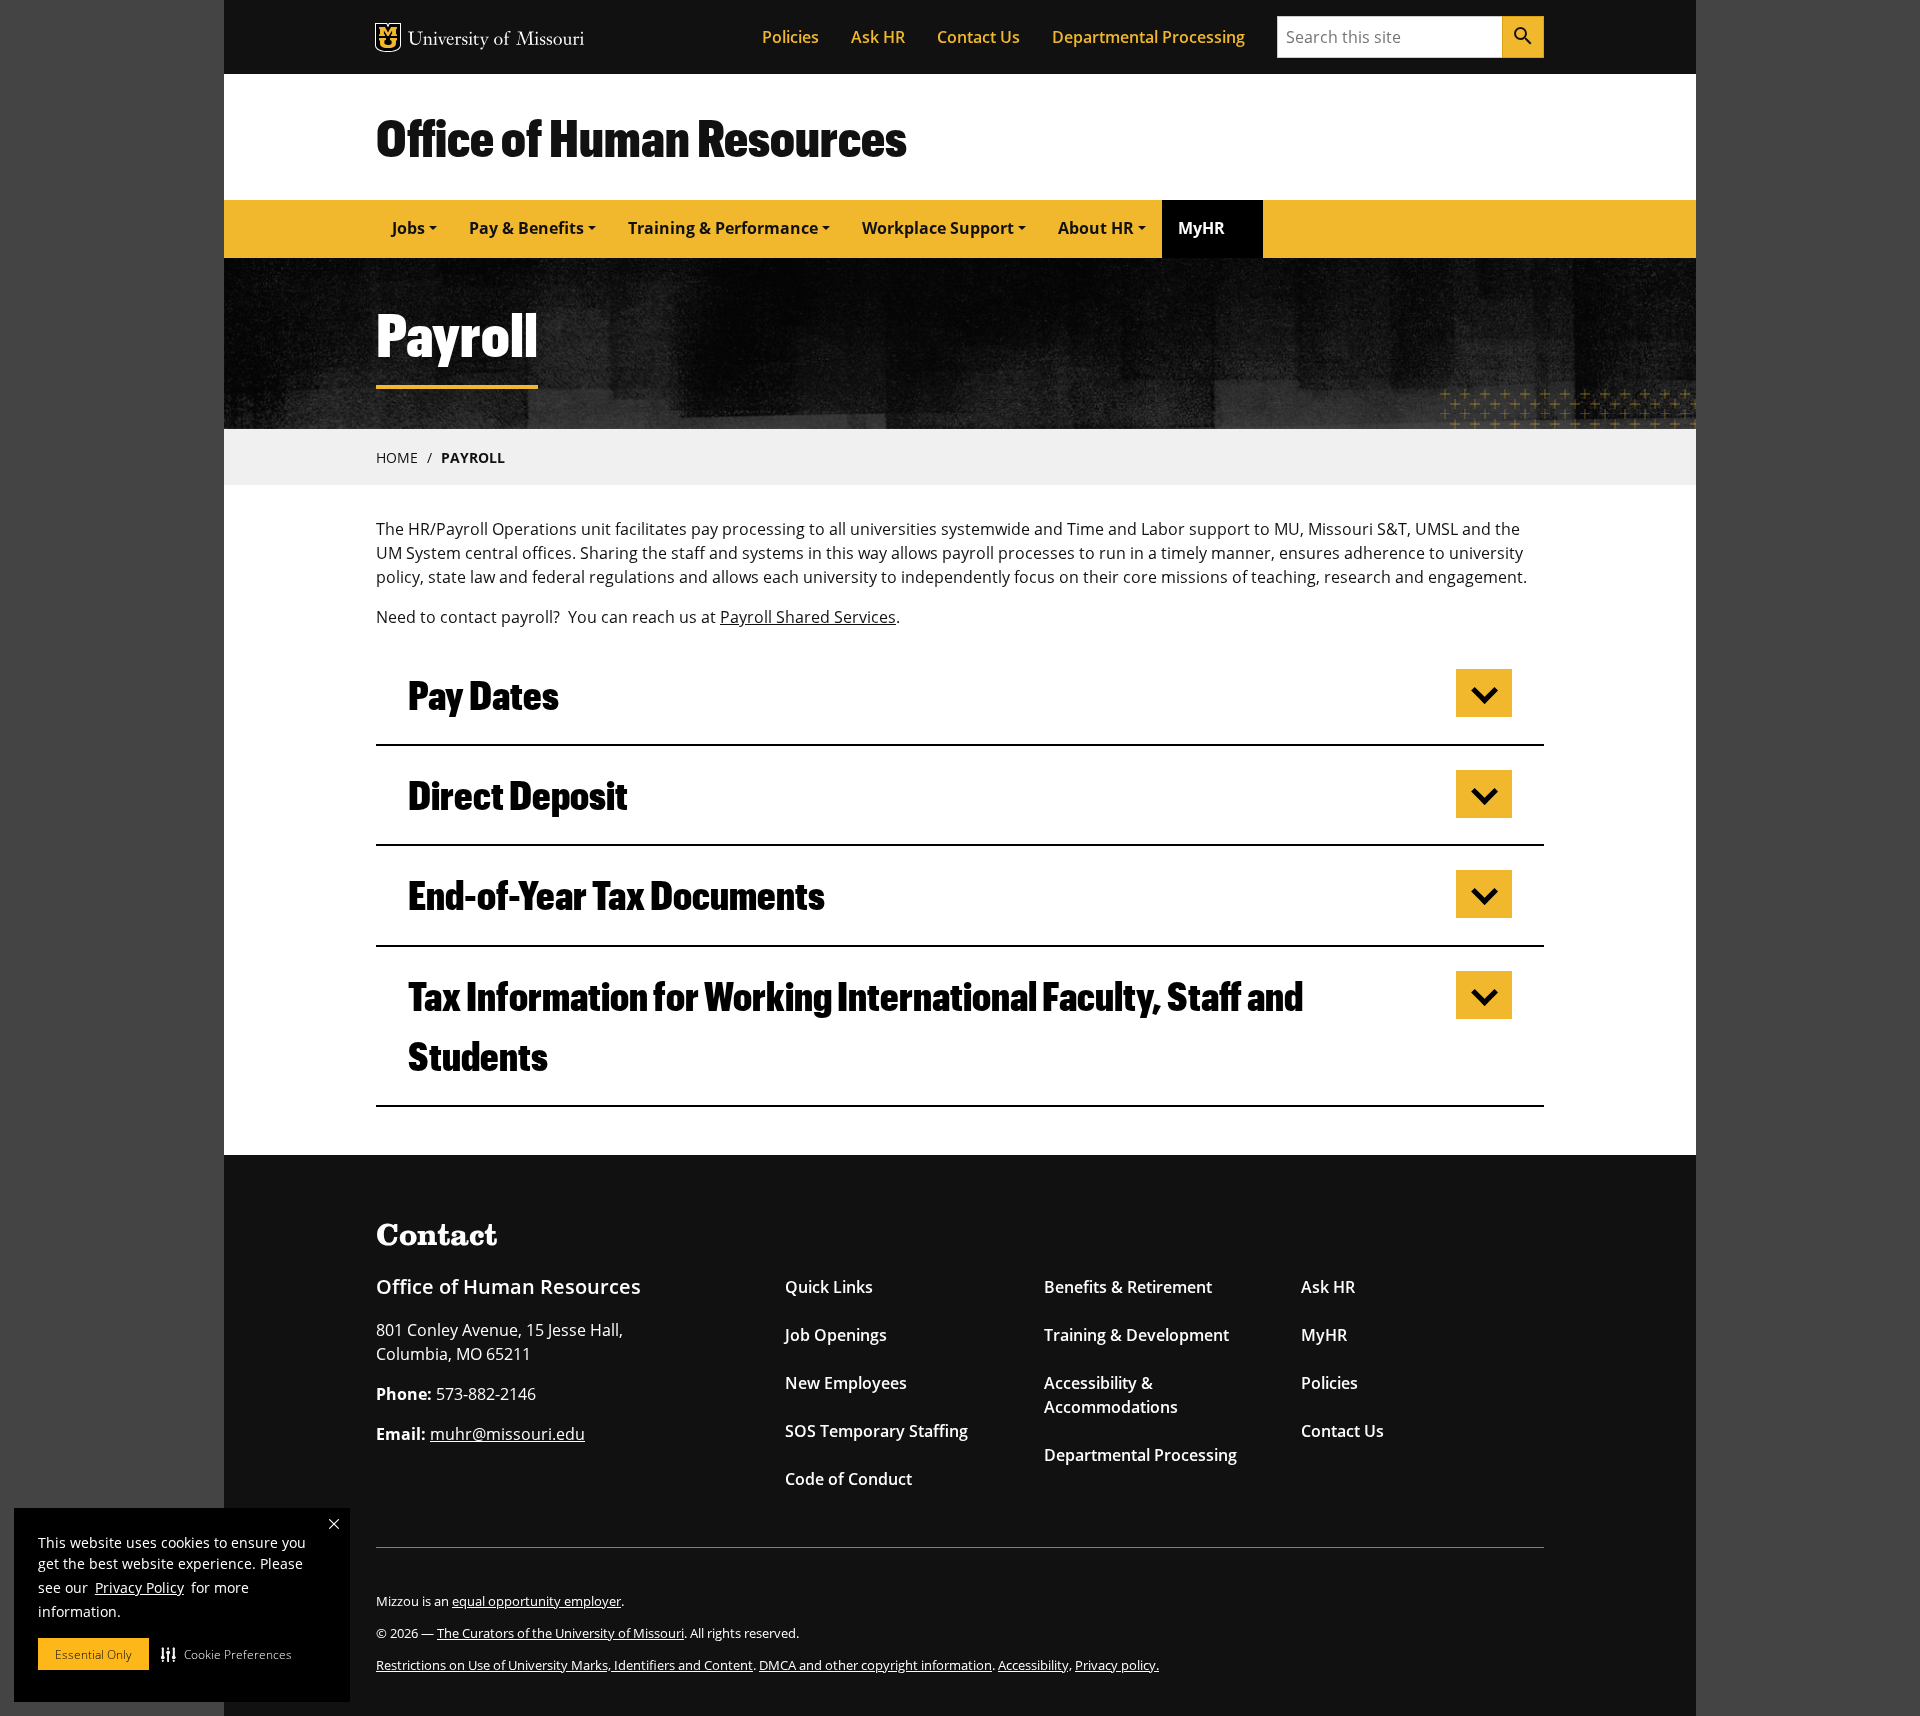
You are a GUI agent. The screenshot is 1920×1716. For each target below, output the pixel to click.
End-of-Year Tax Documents (616, 894)
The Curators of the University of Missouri (560, 1633)
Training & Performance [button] (723, 228)
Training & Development (1136, 1335)
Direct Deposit (518, 794)
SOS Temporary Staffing (876, 1431)
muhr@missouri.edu (507, 1434)
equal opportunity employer (536, 1601)
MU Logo (388, 37)
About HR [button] (1096, 228)
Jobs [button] (408, 228)
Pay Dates (483, 694)
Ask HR (878, 37)
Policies (790, 37)
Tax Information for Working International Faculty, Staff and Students (855, 1025)
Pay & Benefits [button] (526, 228)
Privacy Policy (139, 1587)
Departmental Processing (1148, 37)
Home (397, 457)
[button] (226, 1654)
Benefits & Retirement (1128, 1287)
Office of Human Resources (641, 136)
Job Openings (836, 1335)
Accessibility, (1035, 1665)
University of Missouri (496, 40)
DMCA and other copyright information (875, 1665)
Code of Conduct (848, 1479)
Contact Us (978, 37)
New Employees (846, 1383)
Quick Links (829, 1287)
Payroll (473, 457)
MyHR (1201, 228)
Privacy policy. (1117, 1665)
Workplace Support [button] (938, 228)
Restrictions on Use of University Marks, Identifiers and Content (564, 1665)
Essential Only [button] (93, 1654)
